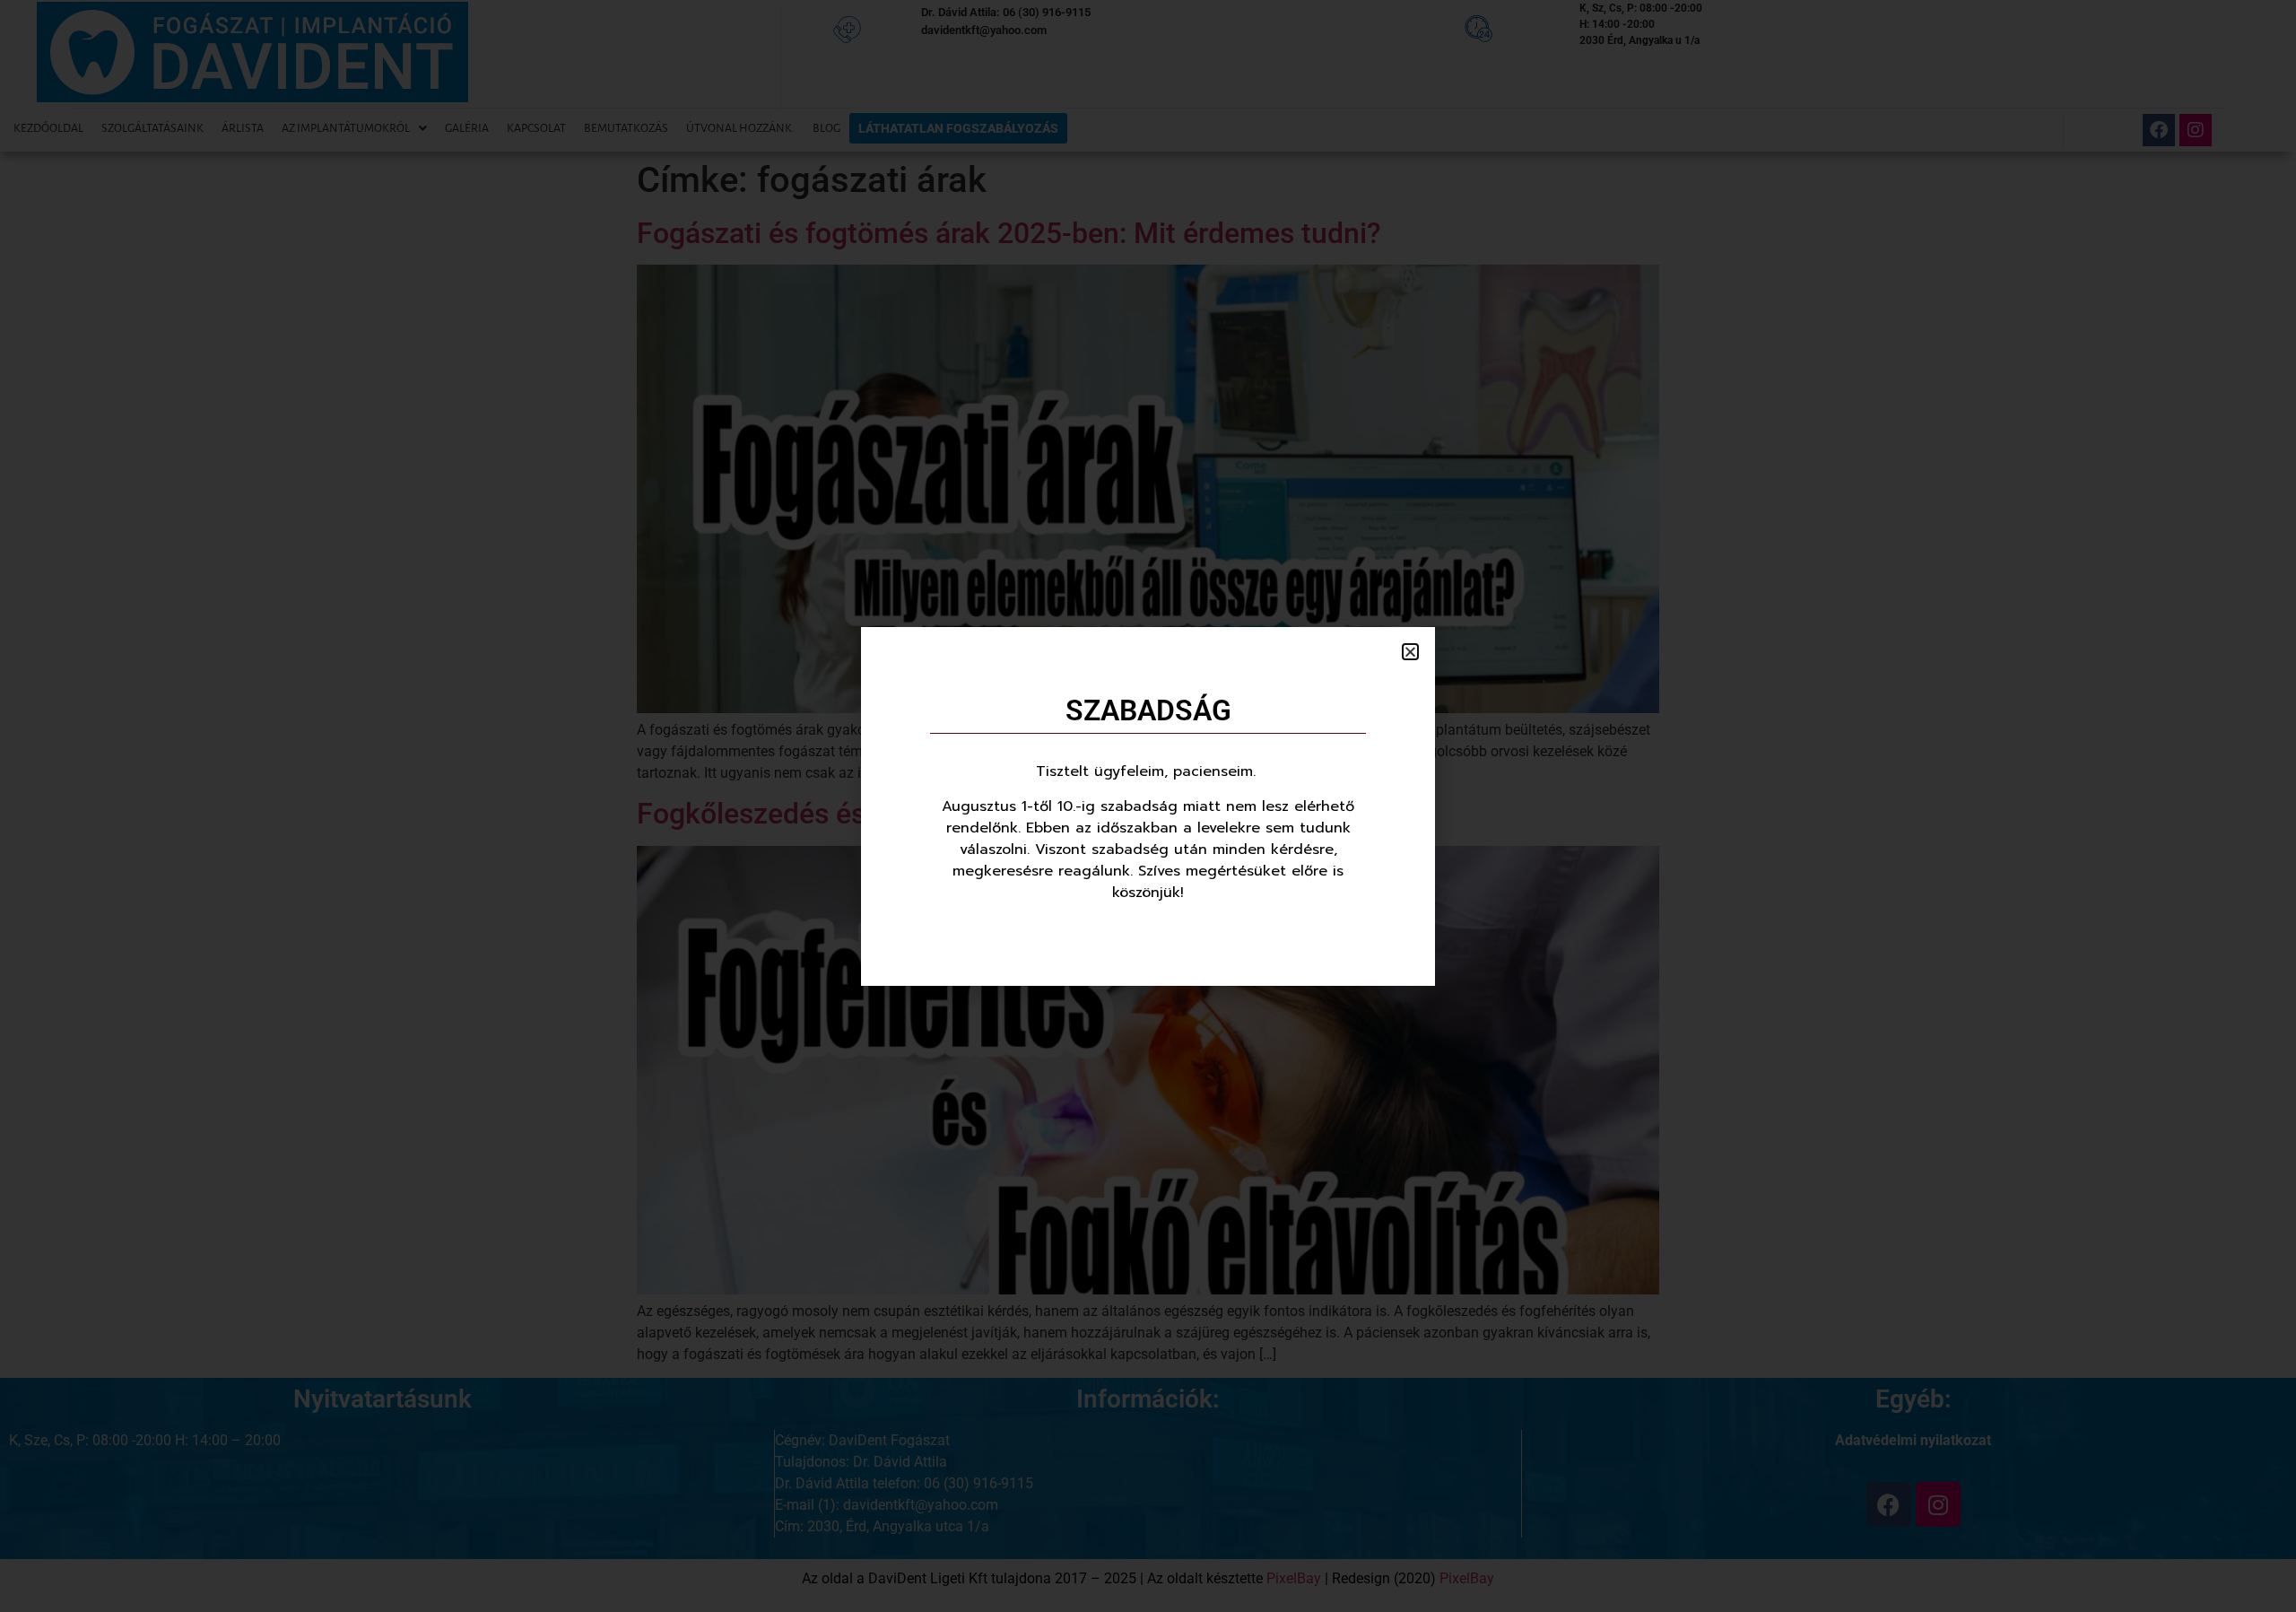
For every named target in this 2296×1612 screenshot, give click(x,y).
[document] (1148, 806)
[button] (1410, 652)
